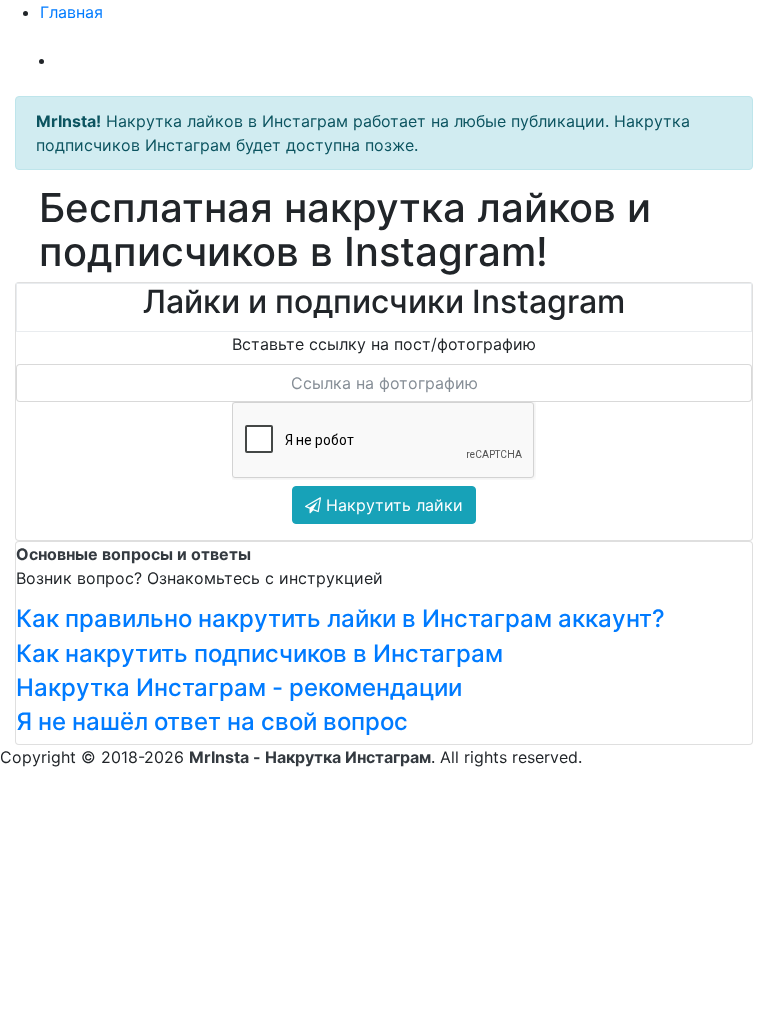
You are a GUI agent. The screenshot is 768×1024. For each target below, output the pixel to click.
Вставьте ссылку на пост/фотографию (384, 344)
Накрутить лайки (392, 505)
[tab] (384, 619)
